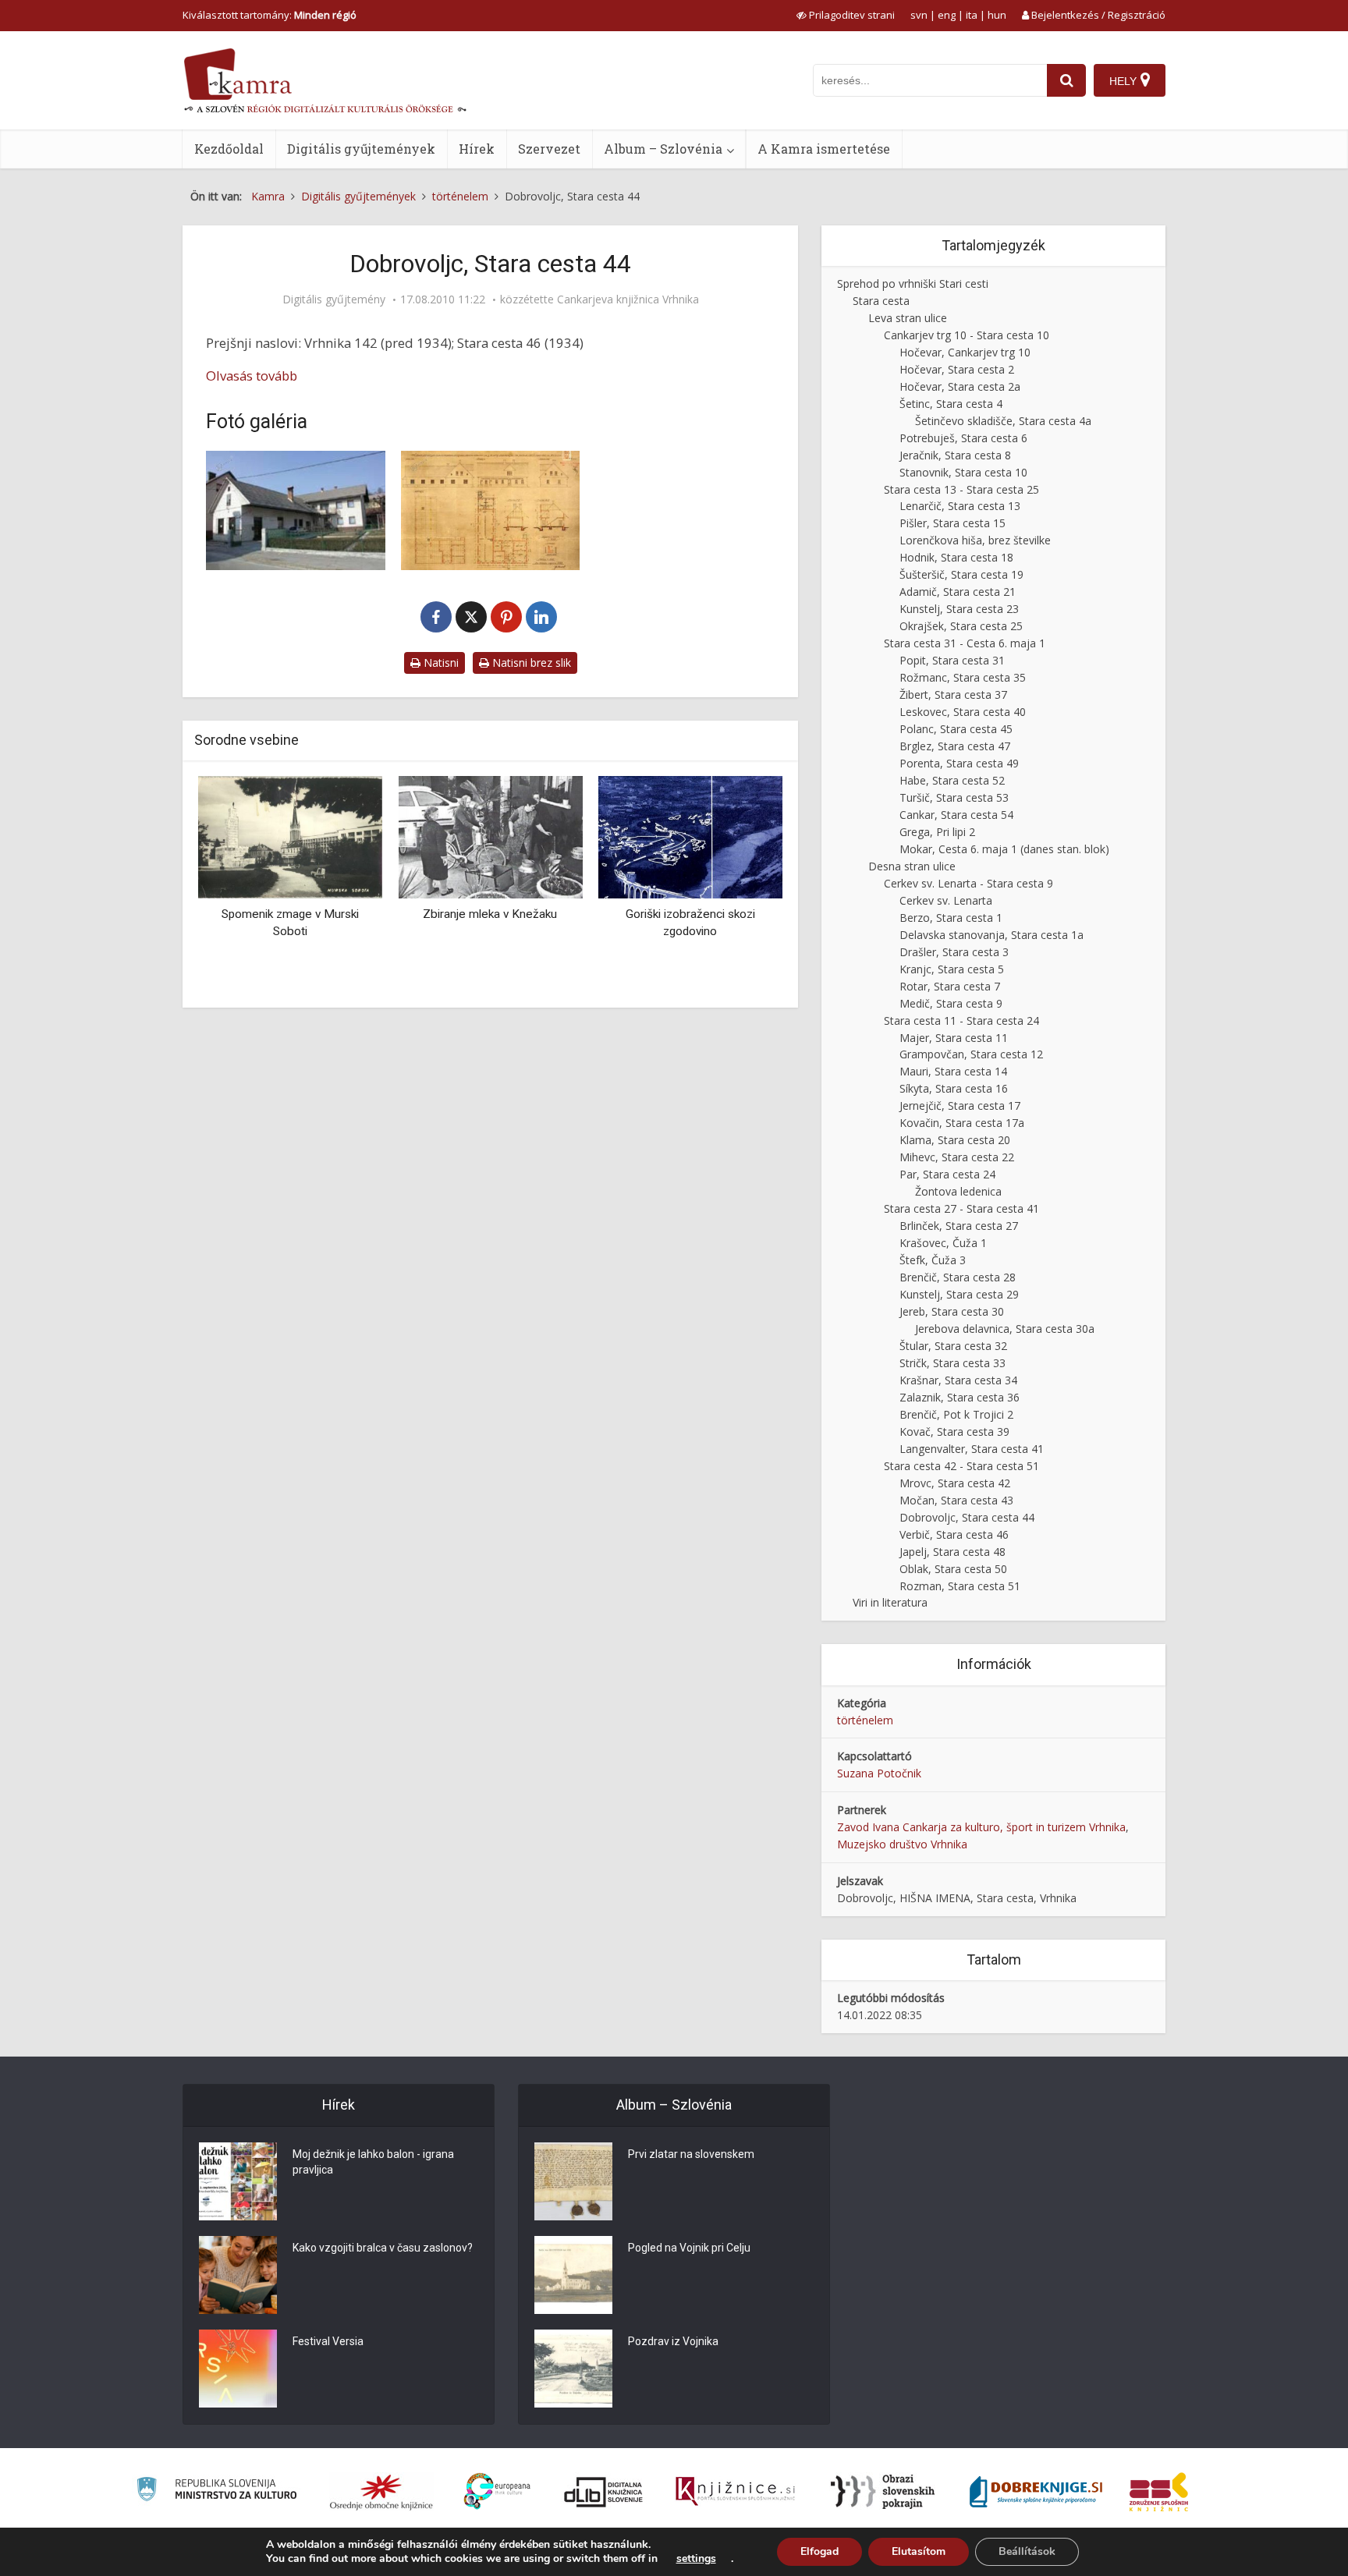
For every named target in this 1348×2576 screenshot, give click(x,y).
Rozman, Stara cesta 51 (960, 1586)
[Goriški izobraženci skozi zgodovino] (690, 836)
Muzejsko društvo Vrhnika (902, 1844)
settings (696, 2559)
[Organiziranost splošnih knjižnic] (381, 2492)
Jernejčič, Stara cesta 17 (960, 1106)
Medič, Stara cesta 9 (951, 1003)
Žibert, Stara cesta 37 (953, 694)
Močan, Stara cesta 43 (956, 1500)
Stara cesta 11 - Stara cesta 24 (961, 1020)
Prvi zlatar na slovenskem (691, 2154)
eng (947, 15)
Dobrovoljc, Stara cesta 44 (967, 1517)
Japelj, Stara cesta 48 (952, 1552)
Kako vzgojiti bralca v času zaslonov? (383, 2248)
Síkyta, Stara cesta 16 (954, 1088)
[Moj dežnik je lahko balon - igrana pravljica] (238, 2181)
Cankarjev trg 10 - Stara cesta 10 (967, 335)
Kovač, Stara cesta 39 (954, 1432)
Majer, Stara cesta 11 (954, 1038)
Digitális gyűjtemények (361, 149)
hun (997, 15)
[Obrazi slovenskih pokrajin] (883, 2492)
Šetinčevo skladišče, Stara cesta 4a (1003, 421)
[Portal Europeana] (497, 2491)
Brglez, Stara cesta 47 (955, 746)
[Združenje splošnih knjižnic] (1159, 2492)
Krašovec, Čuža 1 (943, 1243)
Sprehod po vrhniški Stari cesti (913, 283)
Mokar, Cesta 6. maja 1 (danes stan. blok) (1004, 849)
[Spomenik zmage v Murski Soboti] (290, 836)
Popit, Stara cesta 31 (952, 660)
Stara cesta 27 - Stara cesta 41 (961, 1208)
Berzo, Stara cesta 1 (951, 918)
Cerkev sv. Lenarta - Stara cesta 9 (968, 883)
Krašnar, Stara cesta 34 (958, 1380)
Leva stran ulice (908, 318)
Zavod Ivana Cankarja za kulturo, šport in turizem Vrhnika (981, 1827)
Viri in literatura (890, 1602)
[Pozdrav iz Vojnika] (573, 2369)
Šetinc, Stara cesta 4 (951, 404)
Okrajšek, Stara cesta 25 (961, 626)
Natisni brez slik (530, 663)
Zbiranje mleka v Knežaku (490, 914)
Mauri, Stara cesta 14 (953, 1071)
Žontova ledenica (958, 1191)
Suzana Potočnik (879, 1773)
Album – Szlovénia (663, 149)
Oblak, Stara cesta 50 (953, 1569)
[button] (743, 886)
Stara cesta (881, 301)
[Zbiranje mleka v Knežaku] (490, 836)
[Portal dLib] (604, 2492)
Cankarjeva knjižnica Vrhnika (628, 299)
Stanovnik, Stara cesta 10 (963, 472)
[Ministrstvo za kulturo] (216, 2491)
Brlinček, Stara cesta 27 (959, 1226)
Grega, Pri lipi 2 (937, 832)
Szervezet (549, 149)
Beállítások (1027, 2551)
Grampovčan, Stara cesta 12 (971, 1054)
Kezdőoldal (229, 149)
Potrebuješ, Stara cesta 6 (963, 438)
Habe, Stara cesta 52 (952, 780)
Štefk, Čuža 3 (933, 1260)
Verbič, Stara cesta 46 (954, 1534)
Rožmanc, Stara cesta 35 (963, 677)
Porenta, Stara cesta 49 (959, 763)
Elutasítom (919, 2551)
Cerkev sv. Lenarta (946, 900)
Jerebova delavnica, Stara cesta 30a (1005, 1329)
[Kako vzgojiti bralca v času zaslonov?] (238, 2275)
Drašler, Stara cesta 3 (954, 952)
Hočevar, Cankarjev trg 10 (965, 352)
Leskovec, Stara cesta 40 (963, 712)
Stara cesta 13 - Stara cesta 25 (961, 489)
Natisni (440, 663)
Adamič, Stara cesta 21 (958, 592)
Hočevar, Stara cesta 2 (957, 369)
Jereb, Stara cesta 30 (952, 1311)
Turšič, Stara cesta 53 (954, 797)
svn (919, 15)
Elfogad (819, 2551)
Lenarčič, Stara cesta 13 (960, 506)
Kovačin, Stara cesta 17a (962, 1123)
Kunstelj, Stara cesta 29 (959, 1294)
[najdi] (1066, 80)
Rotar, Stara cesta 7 (950, 986)
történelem (865, 1720)
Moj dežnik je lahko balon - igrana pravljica (373, 2162)
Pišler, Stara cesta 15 (952, 523)
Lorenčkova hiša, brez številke (975, 540)
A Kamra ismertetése (824, 149)
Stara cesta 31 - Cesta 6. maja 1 (965, 643)
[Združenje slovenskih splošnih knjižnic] (735, 2492)
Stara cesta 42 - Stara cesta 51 (961, 1466)
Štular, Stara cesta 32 (953, 1346)
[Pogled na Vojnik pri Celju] (573, 2275)
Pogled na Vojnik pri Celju (689, 2248)
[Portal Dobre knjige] (1036, 2492)
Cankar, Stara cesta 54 (956, 815)
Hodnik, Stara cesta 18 (956, 557)
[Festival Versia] (238, 2369)
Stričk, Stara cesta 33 (952, 1363)
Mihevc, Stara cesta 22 (957, 1157)
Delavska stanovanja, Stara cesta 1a (991, 935)
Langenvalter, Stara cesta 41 (972, 1449)
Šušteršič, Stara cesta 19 (961, 574)
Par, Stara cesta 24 (947, 1174)
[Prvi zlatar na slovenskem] (573, 2181)
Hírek (477, 149)
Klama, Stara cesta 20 (955, 1140)
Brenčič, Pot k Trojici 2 (956, 1414)
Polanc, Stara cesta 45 (956, 729)
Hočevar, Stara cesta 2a (960, 386)
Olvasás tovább (252, 376)
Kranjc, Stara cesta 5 (952, 969)
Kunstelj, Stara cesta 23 (959, 609)
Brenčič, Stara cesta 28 (958, 1277)
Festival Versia (328, 2341)
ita (972, 15)
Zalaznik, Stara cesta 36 (960, 1397)
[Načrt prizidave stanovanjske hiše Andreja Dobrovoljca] (491, 510)
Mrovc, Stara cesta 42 (955, 1483)
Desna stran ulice (912, 866)
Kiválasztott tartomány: (270, 15)
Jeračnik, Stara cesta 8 (955, 455)
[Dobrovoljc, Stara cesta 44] (296, 510)
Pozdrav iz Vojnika (673, 2341)
